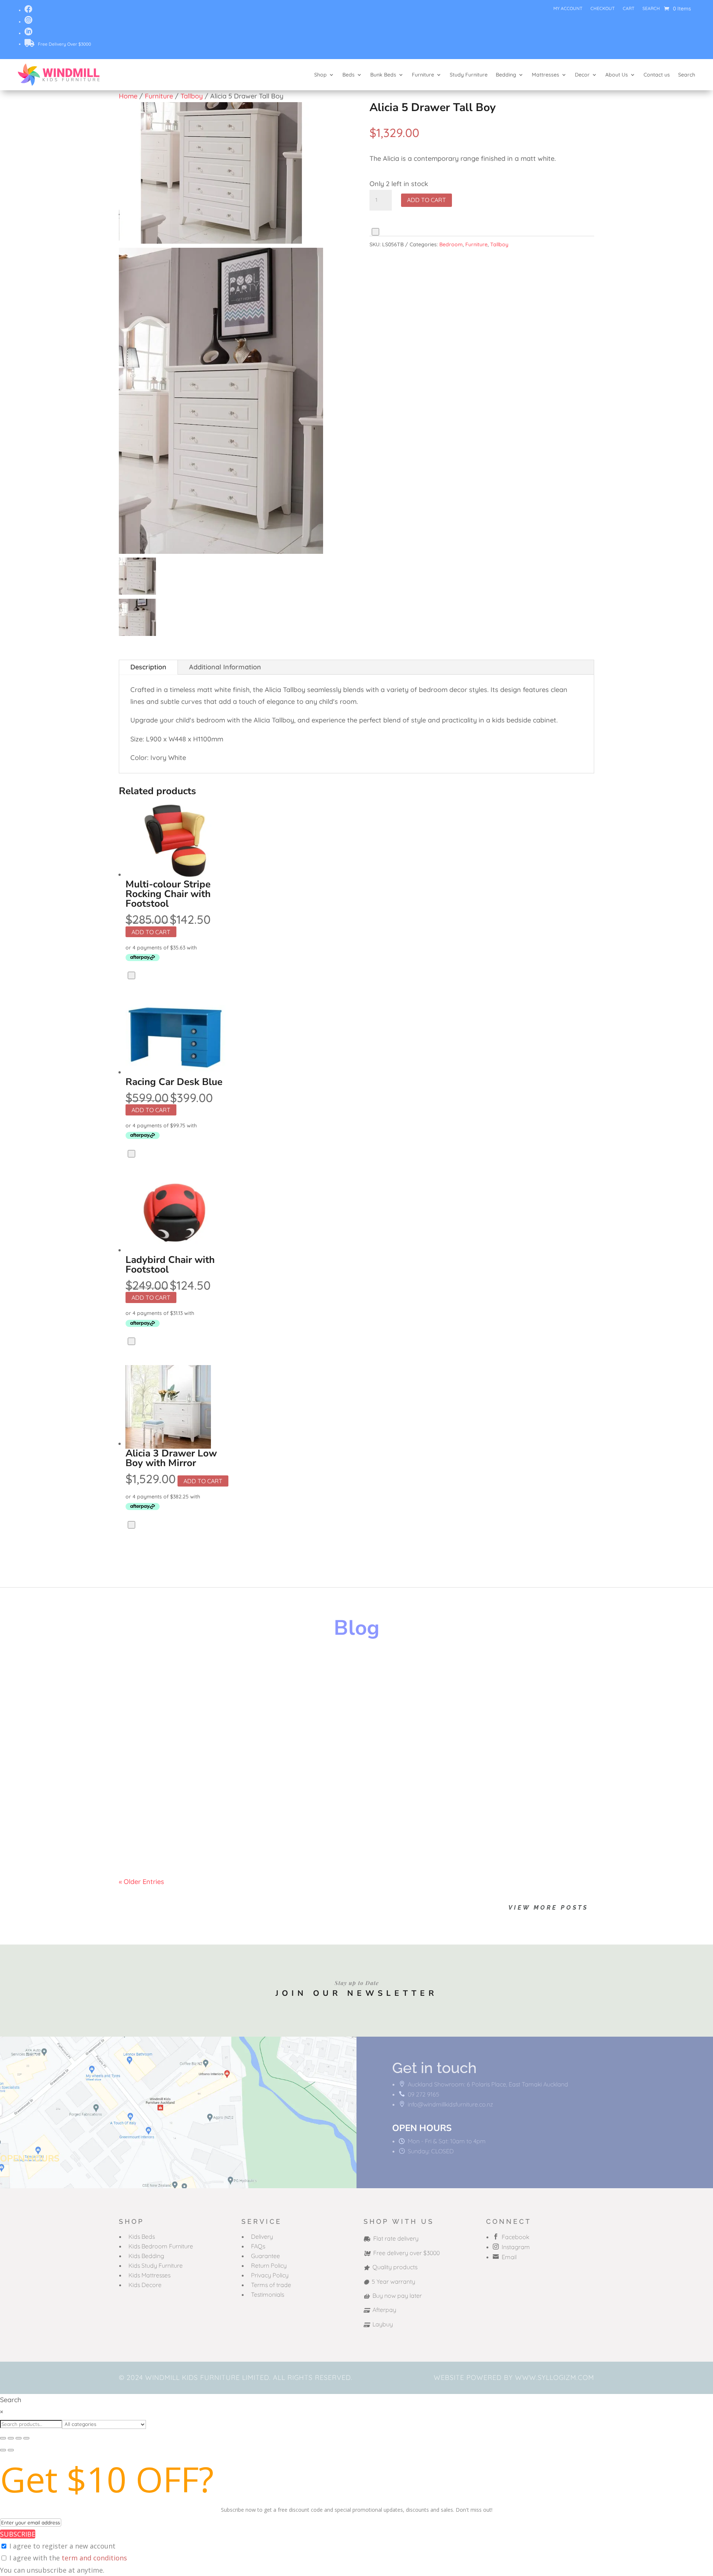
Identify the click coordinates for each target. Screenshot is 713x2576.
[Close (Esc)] (26, 2438)
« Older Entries (141, 1882)
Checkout (603, 9)
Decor (582, 75)
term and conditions (94, 2558)
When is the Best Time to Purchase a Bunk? (221, 1815)
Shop (320, 75)
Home (128, 96)
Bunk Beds (383, 75)
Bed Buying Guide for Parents (192, 1744)
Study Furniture (469, 75)
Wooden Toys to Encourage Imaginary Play (222, 1673)
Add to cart (427, 200)
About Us (617, 75)
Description (148, 667)
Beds (349, 75)
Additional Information (225, 667)
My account (568, 9)
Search (651, 9)
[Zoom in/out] (3, 2438)
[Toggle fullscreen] (11, 2438)
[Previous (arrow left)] (3, 2450)
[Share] (19, 2438)
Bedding (506, 75)
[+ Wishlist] (375, 232)
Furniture (423, 75)
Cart (629, 9)
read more (143, 1698)
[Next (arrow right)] (11, 2450)
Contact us (657, 75)
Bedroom (451, 244)
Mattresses (546, 75)
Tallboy (192, 96)
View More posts (548, 1908)
